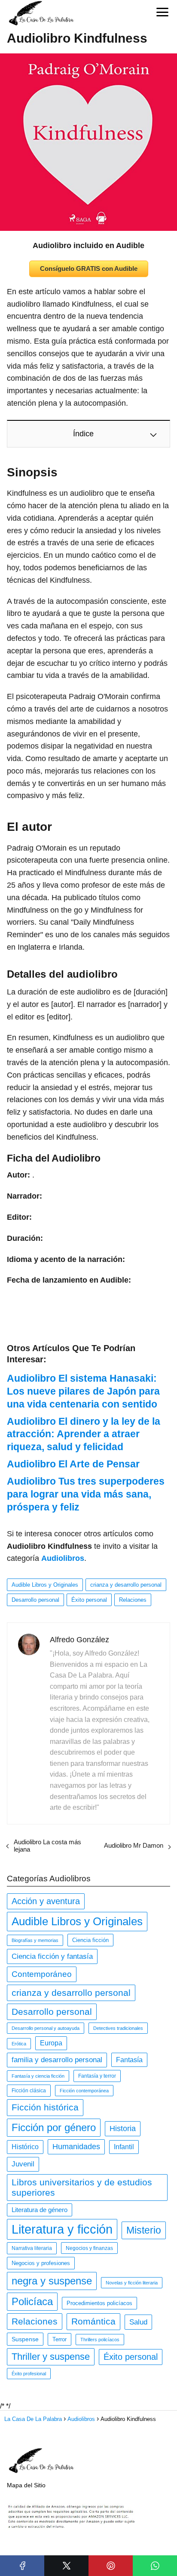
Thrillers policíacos (100, 2340)
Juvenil (23, 2164)
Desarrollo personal (35, 1600)
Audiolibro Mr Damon (134, 1845)
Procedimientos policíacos (99, 2303)
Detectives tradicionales (118, 2028)
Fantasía (129, 2060)
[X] (66, 2566)
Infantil (124, 2147)
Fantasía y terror (97, 2076)
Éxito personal (89, 1600)
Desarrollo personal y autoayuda (46, 2028)
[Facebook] (22, 2566)
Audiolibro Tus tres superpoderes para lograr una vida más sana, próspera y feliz (86, 1494)
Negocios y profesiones (41, 2263)
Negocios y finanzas (89, 2248)
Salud (138, 2322)
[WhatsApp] (155, 2566)
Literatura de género (40, 2210)
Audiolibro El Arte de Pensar (73, 1464)
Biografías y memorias (35, 1940)
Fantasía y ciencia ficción (38, 2076)
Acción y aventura (46, 1901)
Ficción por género (54, 2127)
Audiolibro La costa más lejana (47, 1846)
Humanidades (76, 2147)
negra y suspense (52, 2281)
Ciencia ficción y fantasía (52, 1956)
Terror (60, 2339)
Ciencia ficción (90, 1940)
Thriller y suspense (51, 2357)
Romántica (93, 2321)
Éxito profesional (29, 2374)
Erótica (19, 2044)
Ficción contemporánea (84, 2091)
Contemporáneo (42, 1974)
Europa (51, 2043)
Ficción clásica (29, 2091)
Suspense (25, 2339)
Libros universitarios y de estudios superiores (82, 2187)
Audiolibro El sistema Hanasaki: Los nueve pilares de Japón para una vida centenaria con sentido (83, 1391)
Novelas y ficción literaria (132, 2283)
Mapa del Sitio (26, 2485)
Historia (123, 2129)
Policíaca (32, 2301)
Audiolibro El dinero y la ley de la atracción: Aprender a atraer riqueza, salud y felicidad (84, 1434)
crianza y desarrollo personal (126, 1585)
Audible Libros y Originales (45, 1585)
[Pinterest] (111, 2566)
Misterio (144, 2230)
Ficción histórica (45, 2107)
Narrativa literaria (32, 2248)
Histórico (25, 2147)
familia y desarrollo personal (57, 2060)
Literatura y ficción (62, 2229)
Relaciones (133, 1600)
